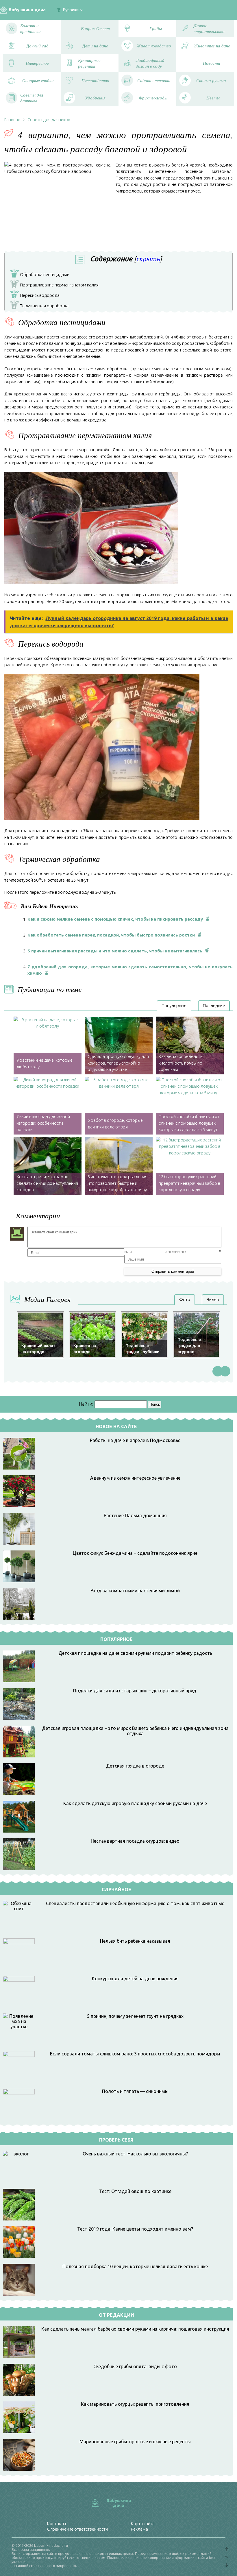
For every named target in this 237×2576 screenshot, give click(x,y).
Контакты (57, 2524)
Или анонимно (155, 1252)
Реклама (139, 2529)
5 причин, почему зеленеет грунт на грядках (135, 2016)
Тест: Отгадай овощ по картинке (135, 2191)
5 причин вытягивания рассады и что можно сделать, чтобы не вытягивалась (115, 951)
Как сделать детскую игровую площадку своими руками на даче (135, 1803)
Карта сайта (143, 2524)
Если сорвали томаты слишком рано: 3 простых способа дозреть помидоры (135, 2054)
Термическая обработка (41, 306)
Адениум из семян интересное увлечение (135, 1478)
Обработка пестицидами (41, 275)
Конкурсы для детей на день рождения (135, 1979)
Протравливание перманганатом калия (56, 286)
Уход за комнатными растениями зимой (135, 1591)
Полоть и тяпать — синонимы (135, 2091)
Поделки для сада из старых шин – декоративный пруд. (135, 1691)
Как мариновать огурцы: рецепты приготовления (135, 2404)
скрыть (148, 259)
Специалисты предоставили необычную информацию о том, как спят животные (135, 1903)
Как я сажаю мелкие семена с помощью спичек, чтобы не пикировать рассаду (115, 919)
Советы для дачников (49, 120)
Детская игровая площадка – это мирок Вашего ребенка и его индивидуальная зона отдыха (135, 1731)
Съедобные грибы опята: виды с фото (135, 2366)
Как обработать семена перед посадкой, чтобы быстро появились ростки (111, 935)
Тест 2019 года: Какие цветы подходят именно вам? (135, 2229)
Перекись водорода (36, 296)
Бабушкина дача (27, 10)
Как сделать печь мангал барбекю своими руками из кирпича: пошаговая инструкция (135, 2329)
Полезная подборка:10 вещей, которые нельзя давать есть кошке (135, 2266)
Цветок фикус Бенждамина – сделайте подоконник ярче (135, 1553)
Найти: (86, 1404)
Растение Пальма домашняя (135, 1515)
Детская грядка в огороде (135, 1766)
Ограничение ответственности (77, 2529)
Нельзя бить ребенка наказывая (135, 1941)
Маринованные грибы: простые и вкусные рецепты (135, 2442)
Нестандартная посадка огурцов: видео (135, 1841)
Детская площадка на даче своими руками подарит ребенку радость (135, 1653)
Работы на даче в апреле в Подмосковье (135, 1440)
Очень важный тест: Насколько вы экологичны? (135, 2154)
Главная (12, 120)
